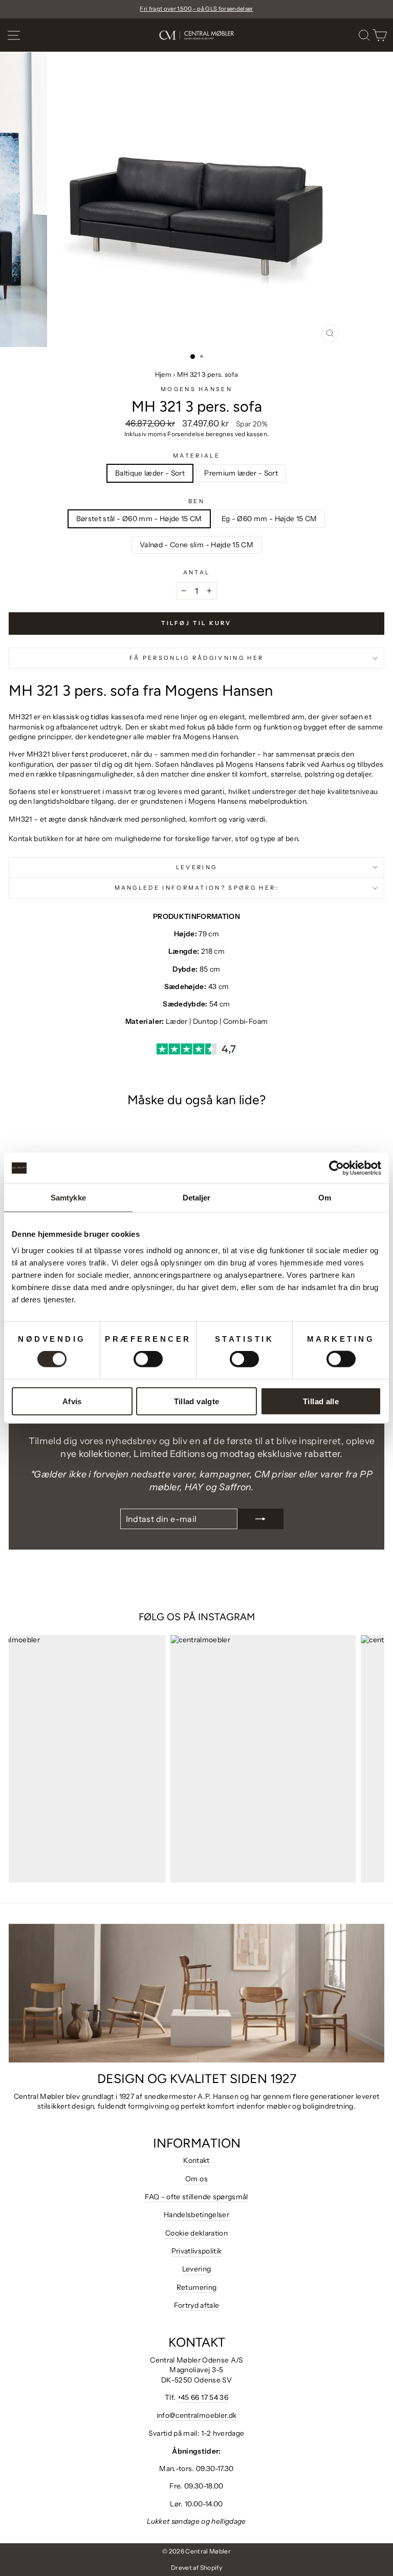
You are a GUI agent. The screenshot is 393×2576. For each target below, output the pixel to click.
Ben (196, 501)
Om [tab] (325, 1198)
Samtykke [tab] (68, 1198)
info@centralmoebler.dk (197, 2415)
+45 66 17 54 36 (203, 2397)
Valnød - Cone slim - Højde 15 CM (196, 545)
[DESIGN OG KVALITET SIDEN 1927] (196, 1993)
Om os (196, 2179)
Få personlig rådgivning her (196, 658)
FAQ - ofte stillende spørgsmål (196, 2197)
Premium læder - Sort (241, 473)
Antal (197, 572)
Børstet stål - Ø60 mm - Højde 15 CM (139, 519)
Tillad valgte (197, 1401)
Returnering (197, 2287)
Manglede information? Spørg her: (197, 888)
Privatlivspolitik (197, 2251)
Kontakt (196, 2160)
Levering (197, 867)
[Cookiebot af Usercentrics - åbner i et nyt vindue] (336, 1168)
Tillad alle (321, 1401)
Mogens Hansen (196, 389)
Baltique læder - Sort (150, 473)
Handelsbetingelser (196, 2215)
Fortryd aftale (197, 2305)
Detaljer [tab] (197, 1198)
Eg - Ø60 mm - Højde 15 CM (269, 519)
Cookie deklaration (196, 2233)
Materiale (196, 456)
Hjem (163, 374)
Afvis (72, 1401)
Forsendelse (186, 434)
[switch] (148, 1359)
